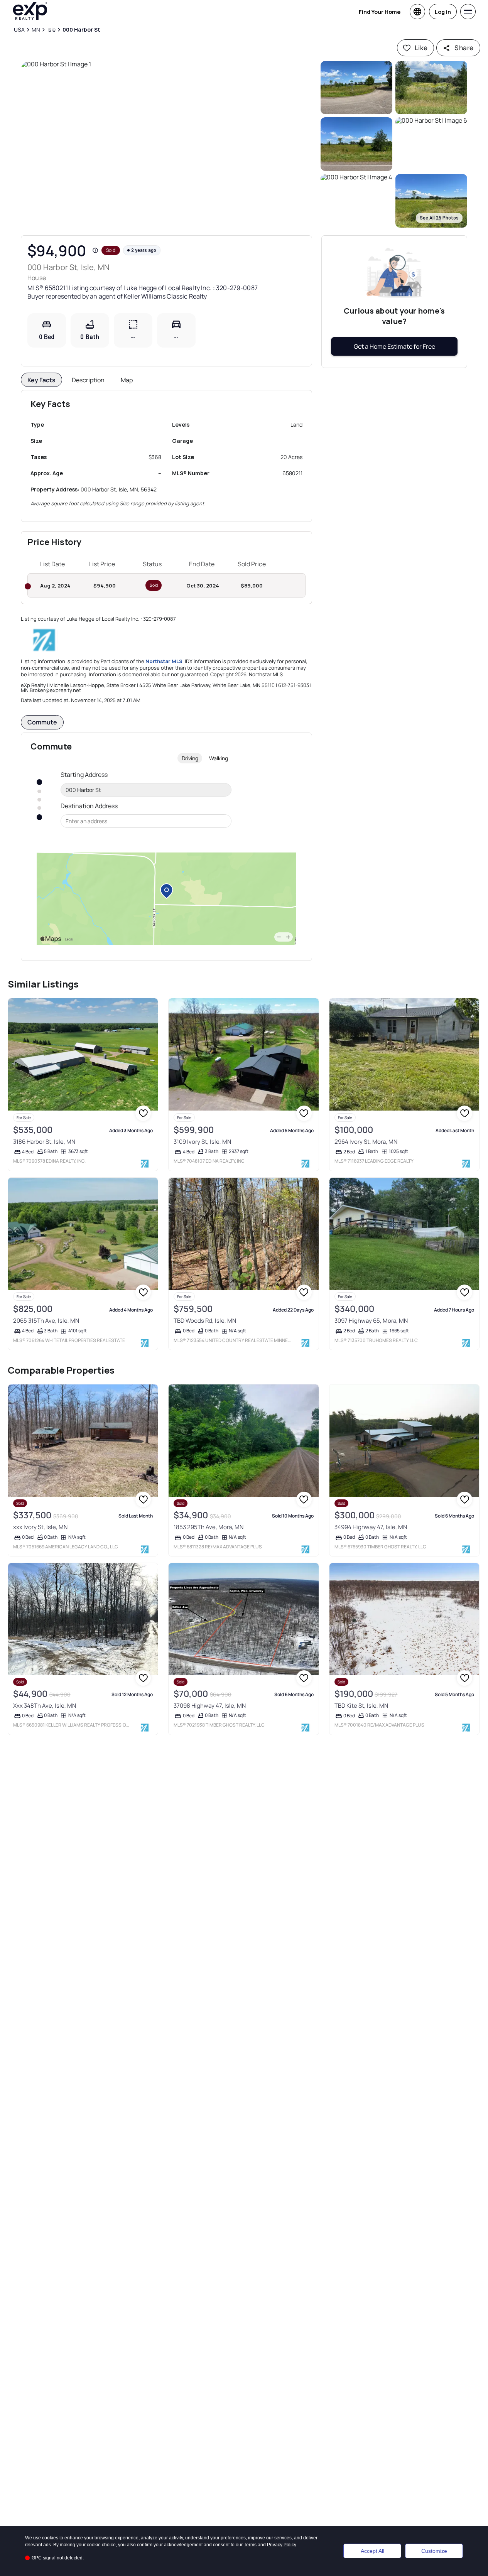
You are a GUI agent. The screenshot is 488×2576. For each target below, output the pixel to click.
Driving (190, 758)
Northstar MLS (164, 661)
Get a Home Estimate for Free (394, 346)
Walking (219, 758)
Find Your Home (380, 12)
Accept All (372, 2551)
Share (464, 48)
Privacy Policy (282, 2545)
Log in (443, 12)
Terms (250, 2545)
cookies (50, 2538)
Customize (434, 2551)
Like (421, 48)
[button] (169, 144)
